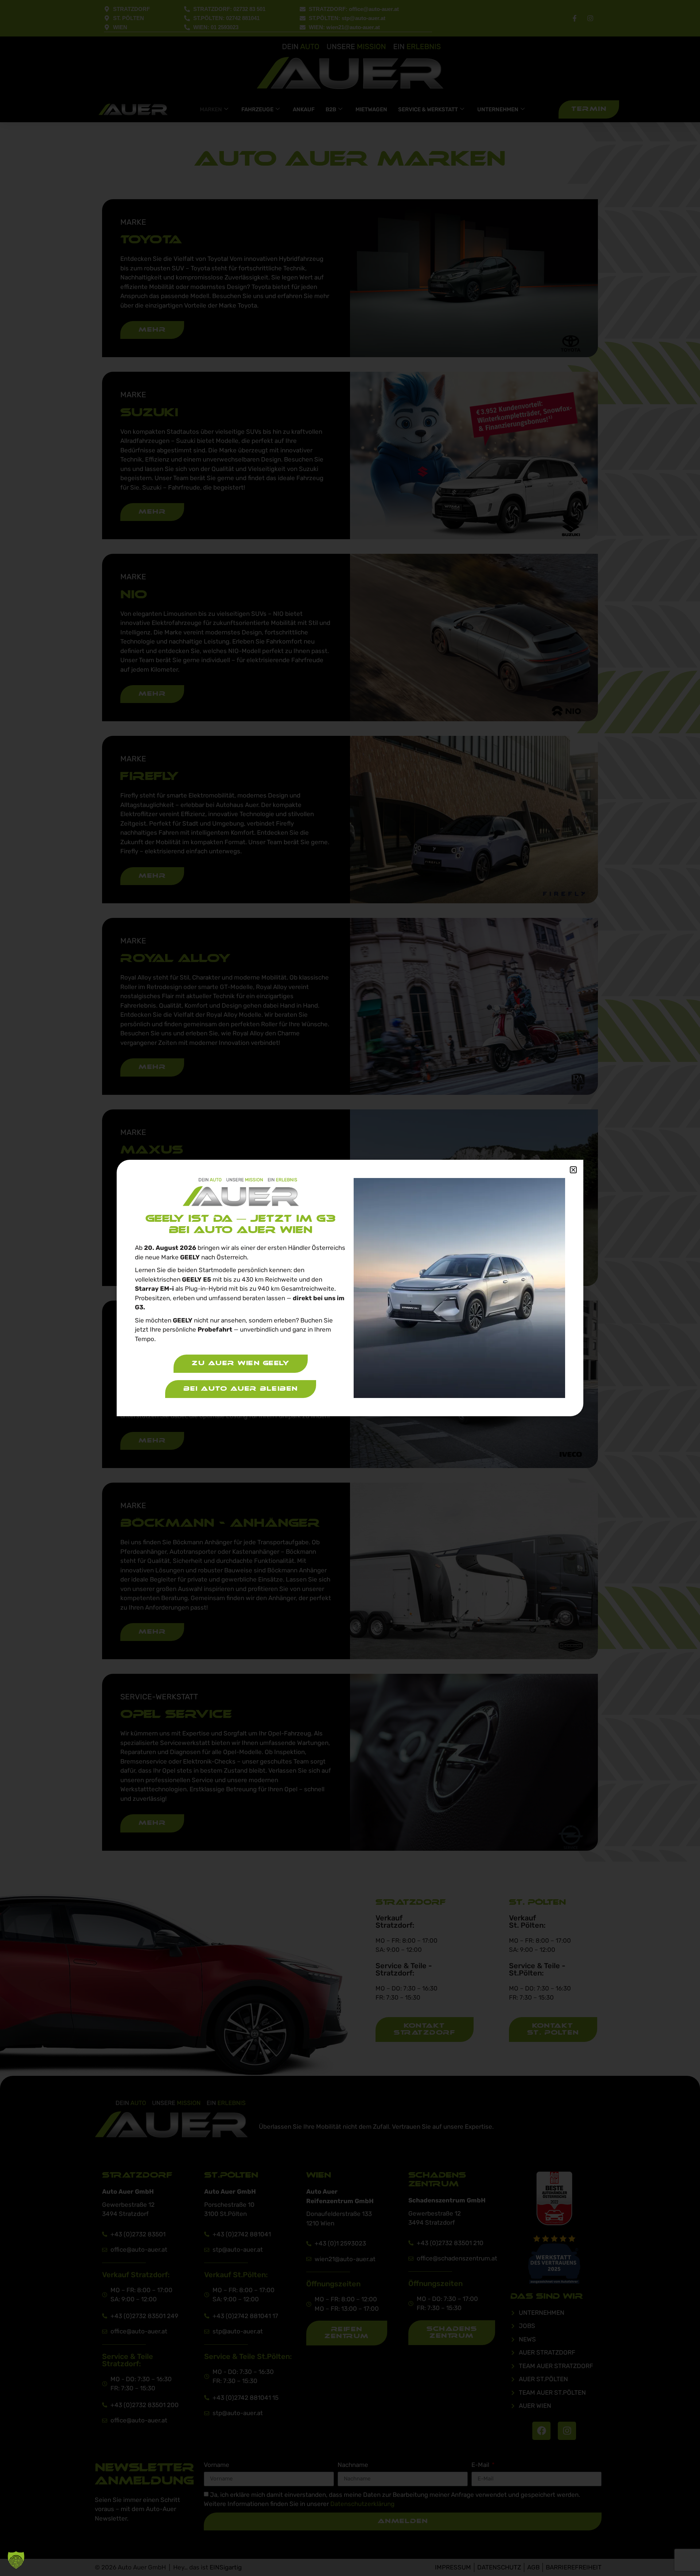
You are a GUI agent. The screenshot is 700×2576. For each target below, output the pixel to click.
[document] (350, 1288)
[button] (16, 2560)
